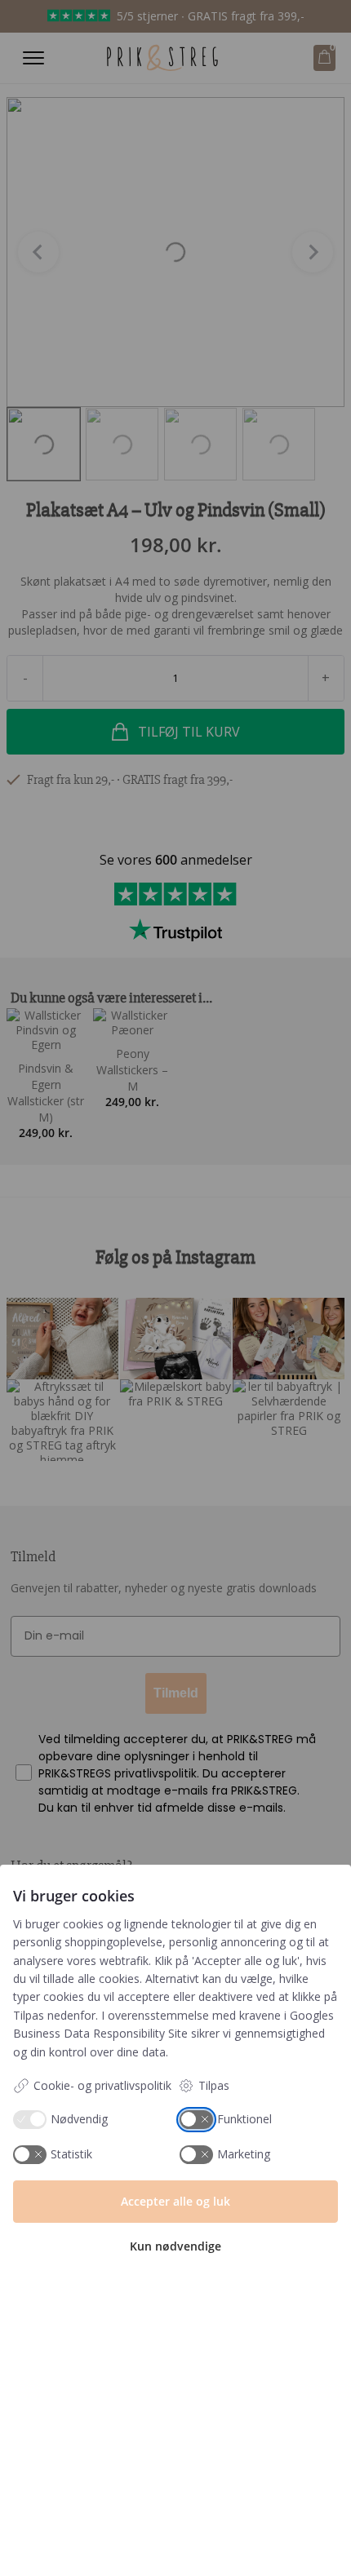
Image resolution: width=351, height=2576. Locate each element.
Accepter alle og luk (175, 2201)
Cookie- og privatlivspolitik (102, 2085)
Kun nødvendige (175, 2246)
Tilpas (214, 2085)
